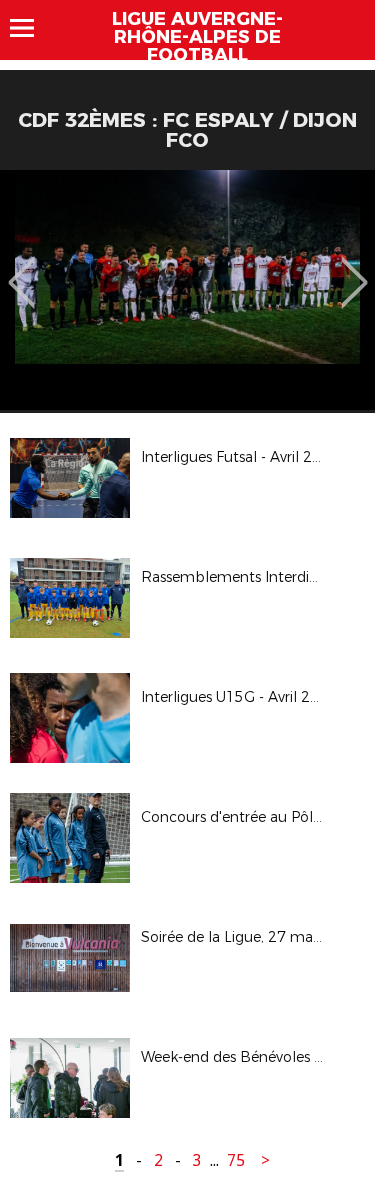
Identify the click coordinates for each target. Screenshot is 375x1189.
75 (236, 1160)
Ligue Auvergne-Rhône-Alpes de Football (197, 37)
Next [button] (354, 268)
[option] (187, 290)
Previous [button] (21, 268)
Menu (31, 28)
